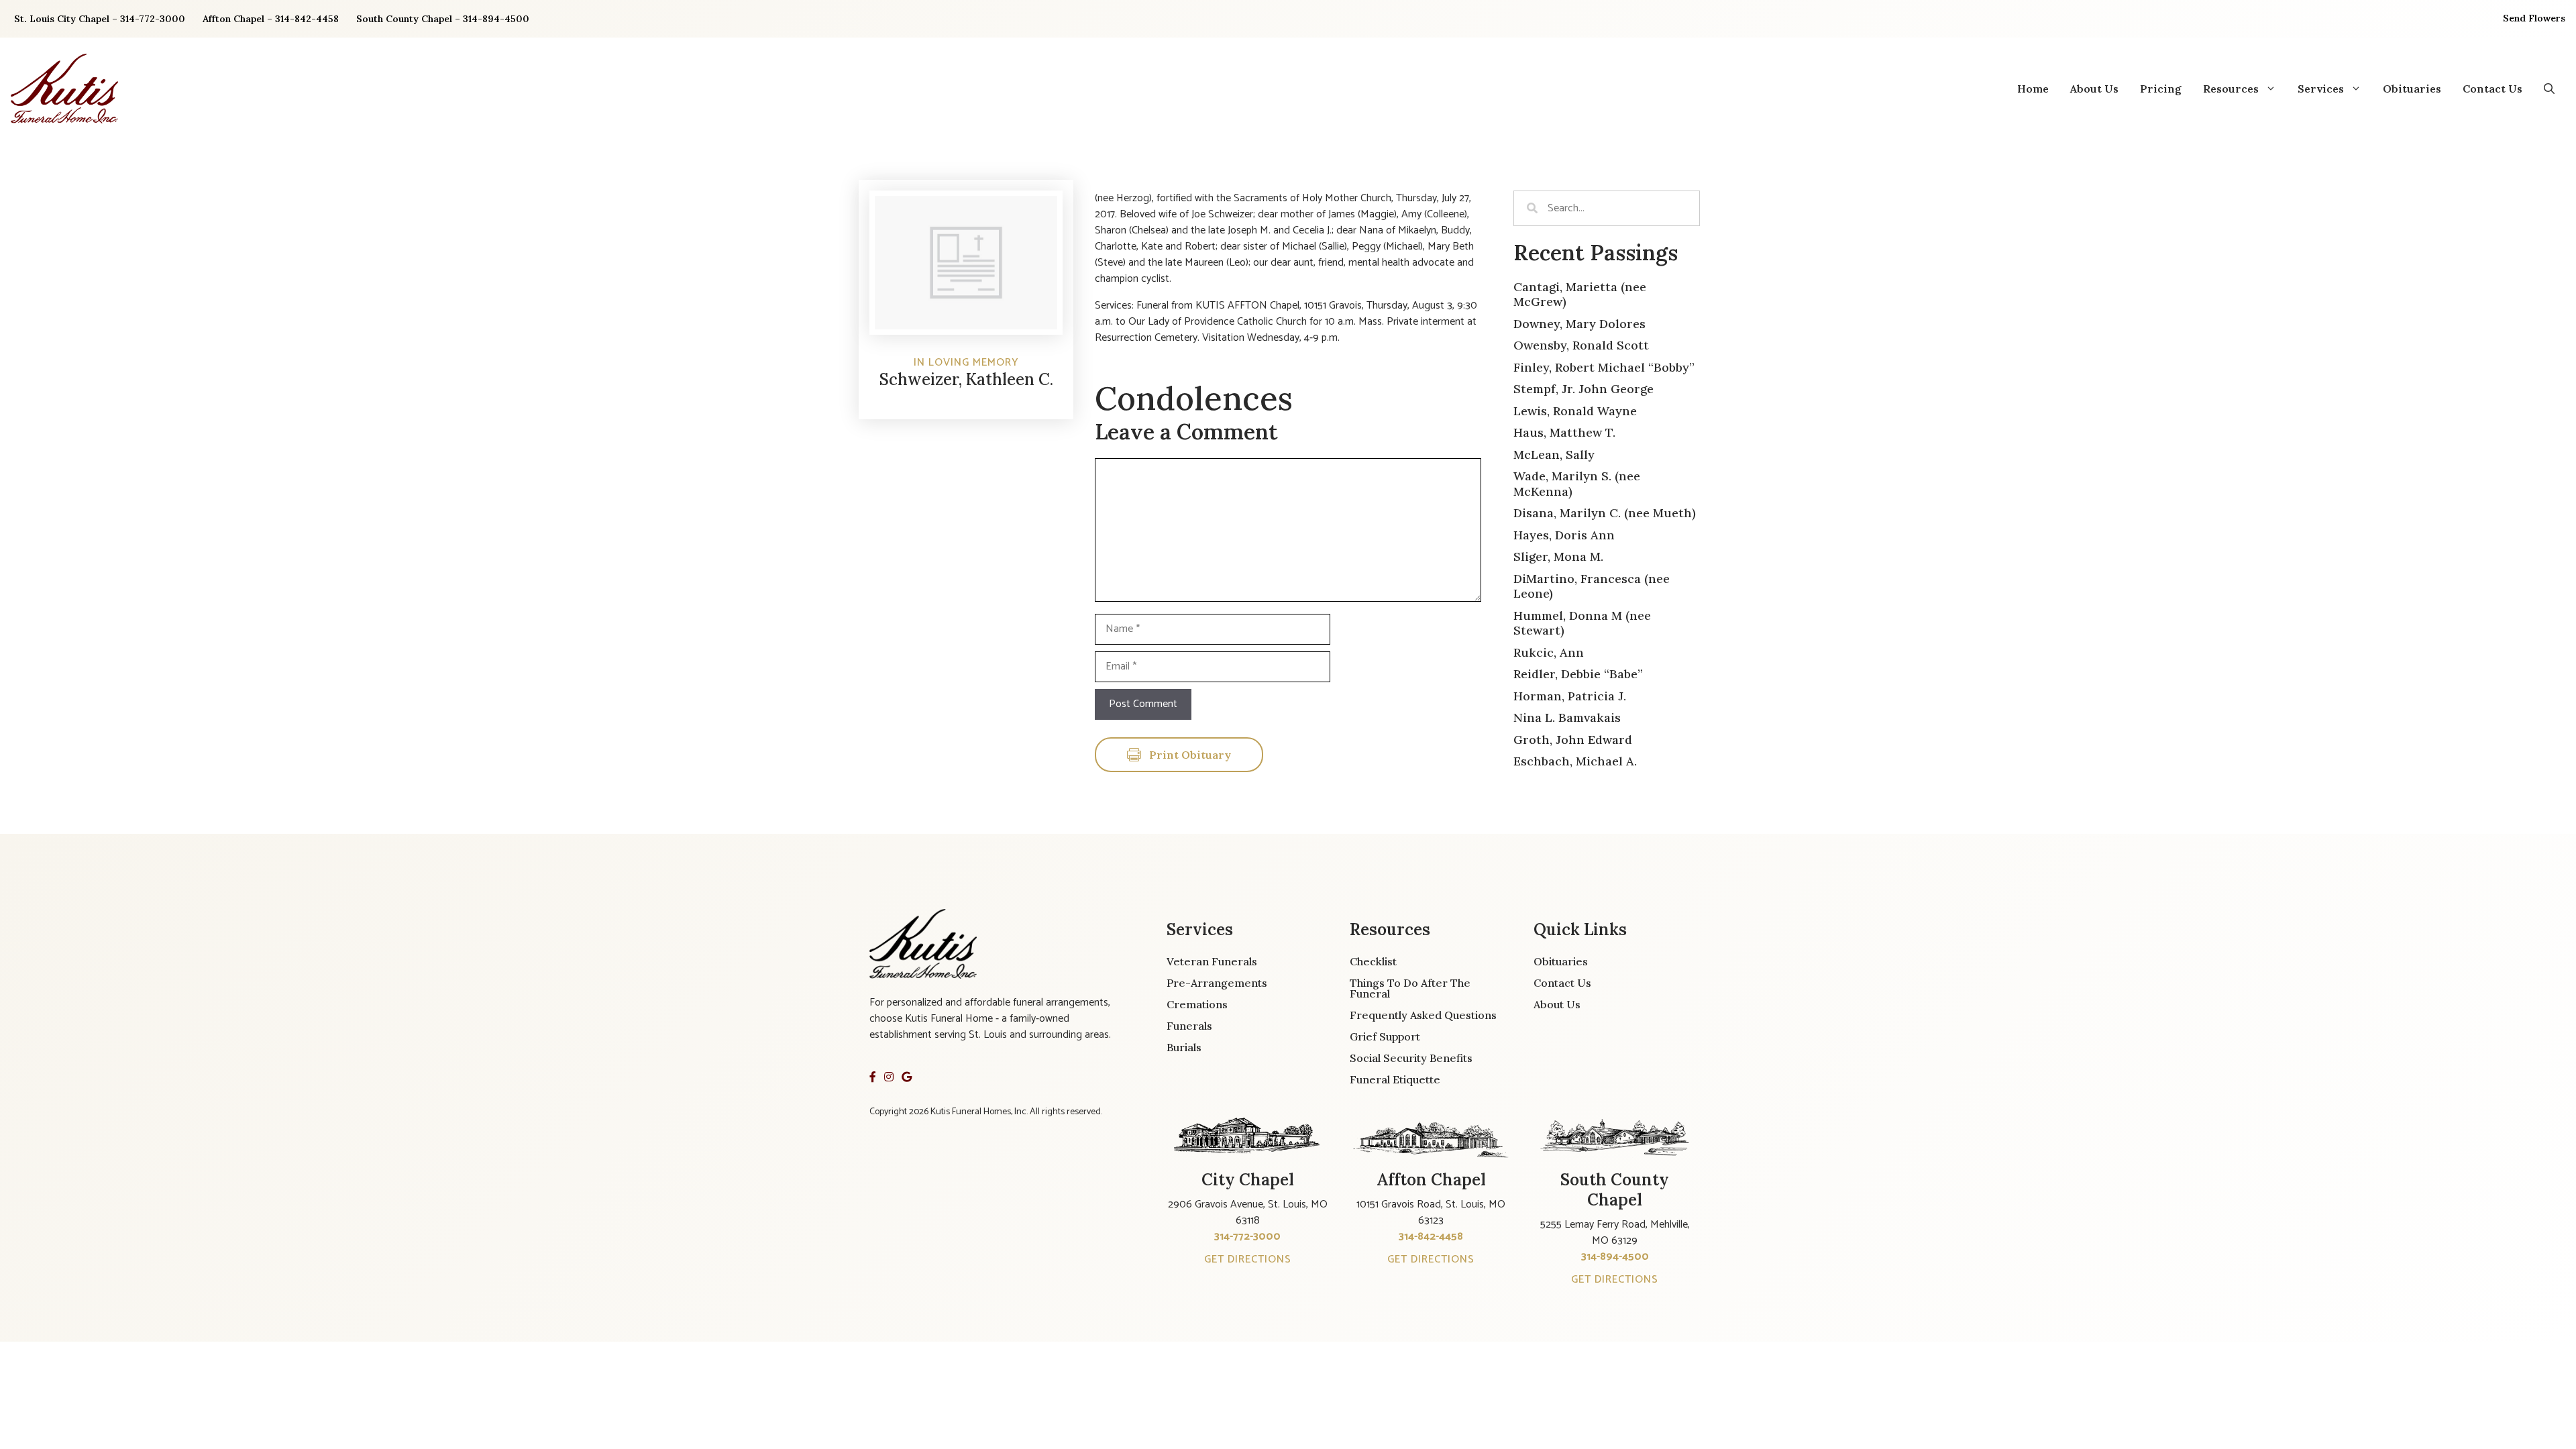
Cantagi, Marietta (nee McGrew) (1580, 294)
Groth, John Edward (1573, 740)
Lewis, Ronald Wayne (1575, 411)
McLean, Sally (1554, 454)
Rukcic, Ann (1549, 652)
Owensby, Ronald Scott (1581, 345)
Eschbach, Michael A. (1575, 761)
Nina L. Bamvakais (1567, 717)
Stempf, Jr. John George (1584, 389)
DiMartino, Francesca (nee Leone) (1592, 586)
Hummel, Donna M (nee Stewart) (1582, 623)
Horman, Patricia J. (1570, 696)
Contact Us (2492, 89)
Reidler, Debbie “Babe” (1578, 674)
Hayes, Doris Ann (1564, 535)
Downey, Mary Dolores (1579, 324)
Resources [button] (2231, 89)
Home (2033, 89)
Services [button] (2321, 89)
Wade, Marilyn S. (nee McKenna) (1577, 484)
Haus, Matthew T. (1564, 432)
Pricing (2161, 89)
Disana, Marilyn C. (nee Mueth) (1605, 513)
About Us (2094, 89)
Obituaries (2412, 89)
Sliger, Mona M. (1558, 556)
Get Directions (1248, 1259)
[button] (2549, 89)
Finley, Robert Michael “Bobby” (1604, 367)
